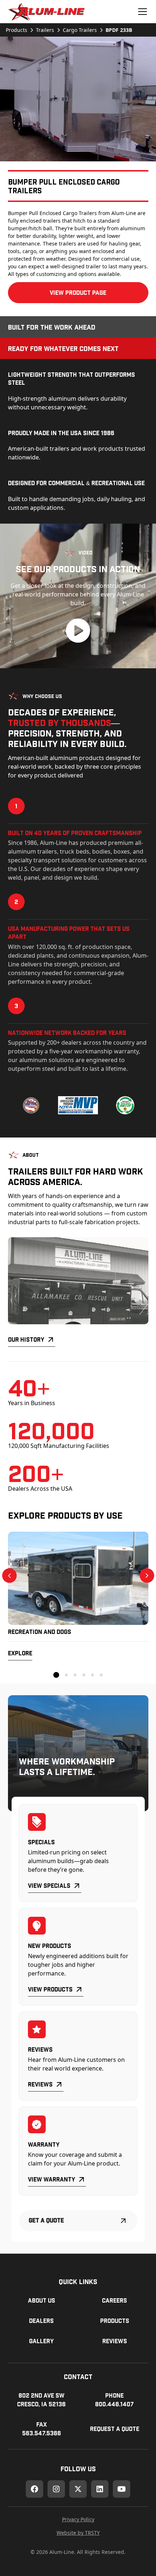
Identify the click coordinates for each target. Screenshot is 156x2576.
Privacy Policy (78, 2519)
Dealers (41, 2321)
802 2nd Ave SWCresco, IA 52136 (41, 2400)
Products (115, 2321)
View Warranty (52, 2179)
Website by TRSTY (78, 2533)
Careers (114, 2300)
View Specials (49, 1885)
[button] (141, 12)
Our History (26, 1339)
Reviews (40, 2084)
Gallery (41, 2341)
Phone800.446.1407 (114, 2400)
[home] (46, 12)
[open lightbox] (78, 99)
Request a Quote (115, 2429)
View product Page (78, 292)
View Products (50, 1989)
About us (42, 2300)
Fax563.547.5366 (42, 2429)
